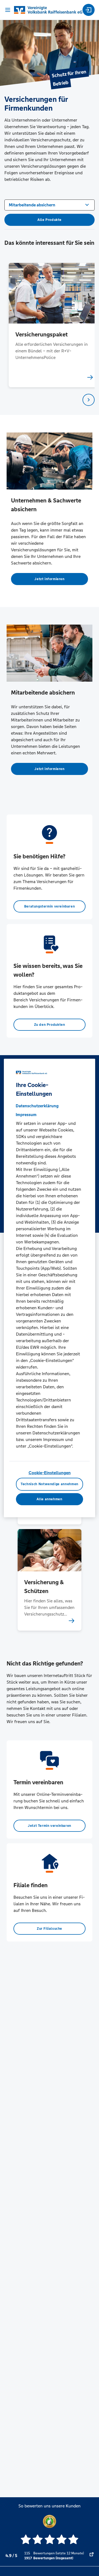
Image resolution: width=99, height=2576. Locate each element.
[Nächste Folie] (89, 400)
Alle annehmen (49, 1499)
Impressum (26, 1115)
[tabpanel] (50, 325)
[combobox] (50, 204)
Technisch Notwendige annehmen (50, 1484)
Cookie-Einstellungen (50, 1473)
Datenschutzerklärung (37, 1106)
